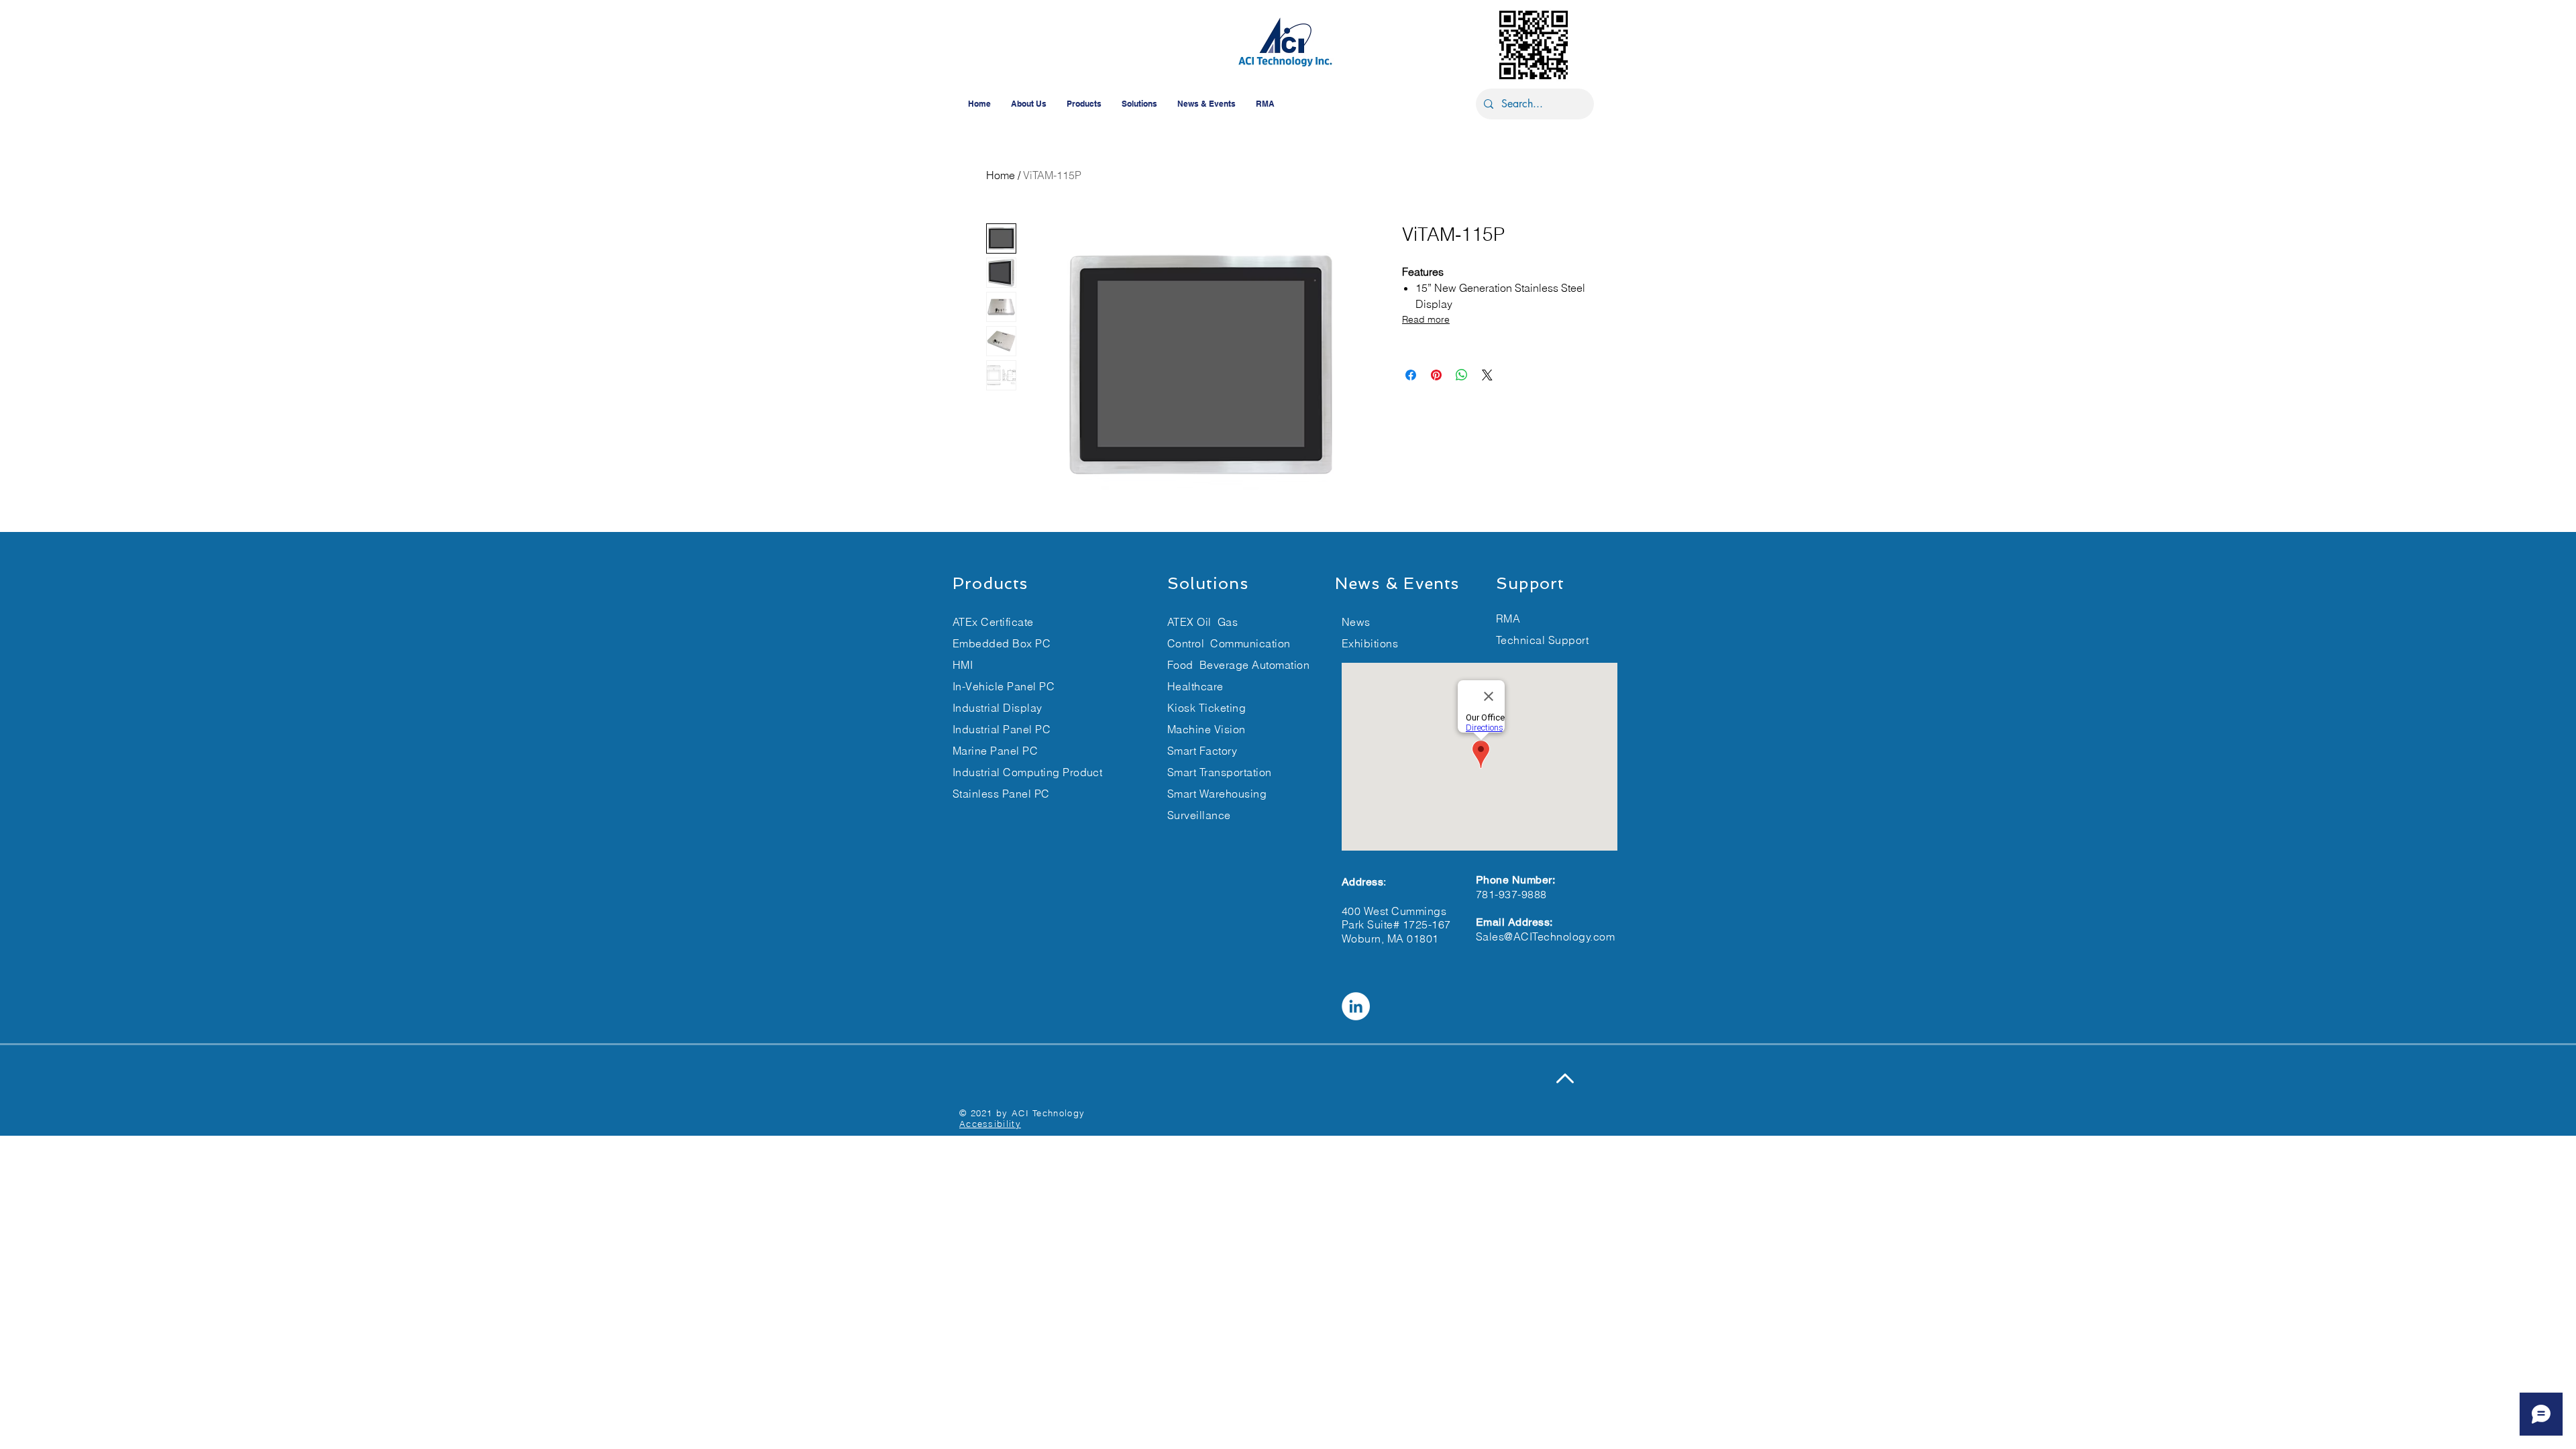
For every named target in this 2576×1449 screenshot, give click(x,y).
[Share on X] (1487, 375)
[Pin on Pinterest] (1436, 375)
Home (1001, 175)
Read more (1426, 319)
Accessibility (990, 1124)
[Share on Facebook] (1411, 375)
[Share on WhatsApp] (1462, 375)
